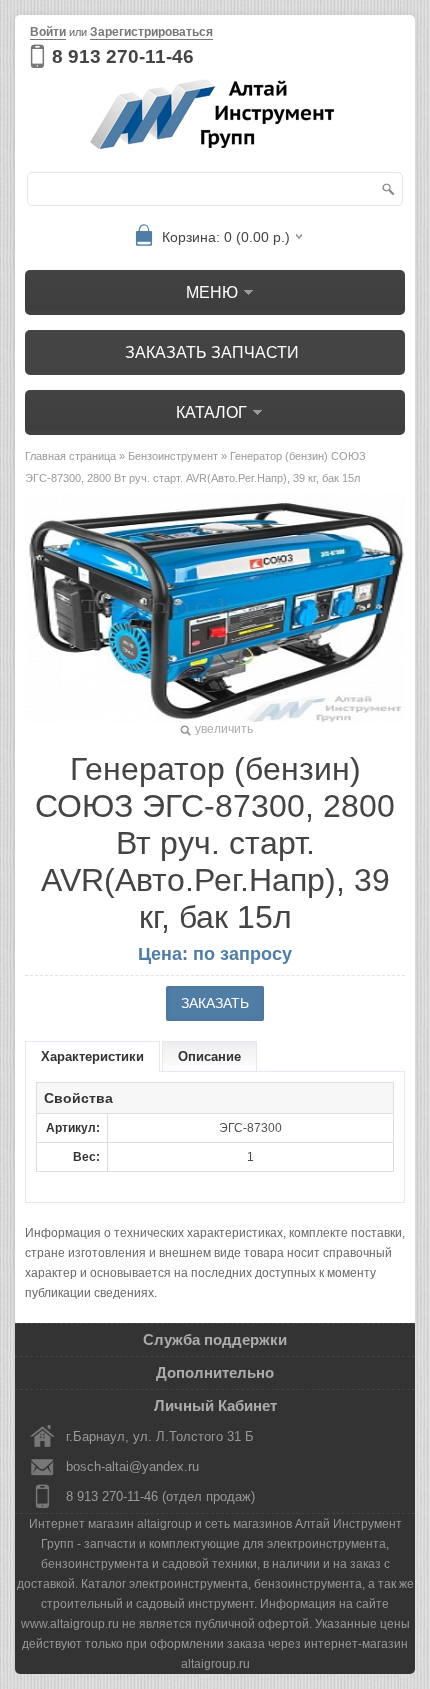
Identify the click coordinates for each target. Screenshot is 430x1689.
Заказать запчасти (212, 352)
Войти (48, 32)
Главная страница (70, 456)
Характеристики (92, 1056)
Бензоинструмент (173, 456)
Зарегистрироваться (151, 32)
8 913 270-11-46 (123, 56)
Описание (209, 1056)
